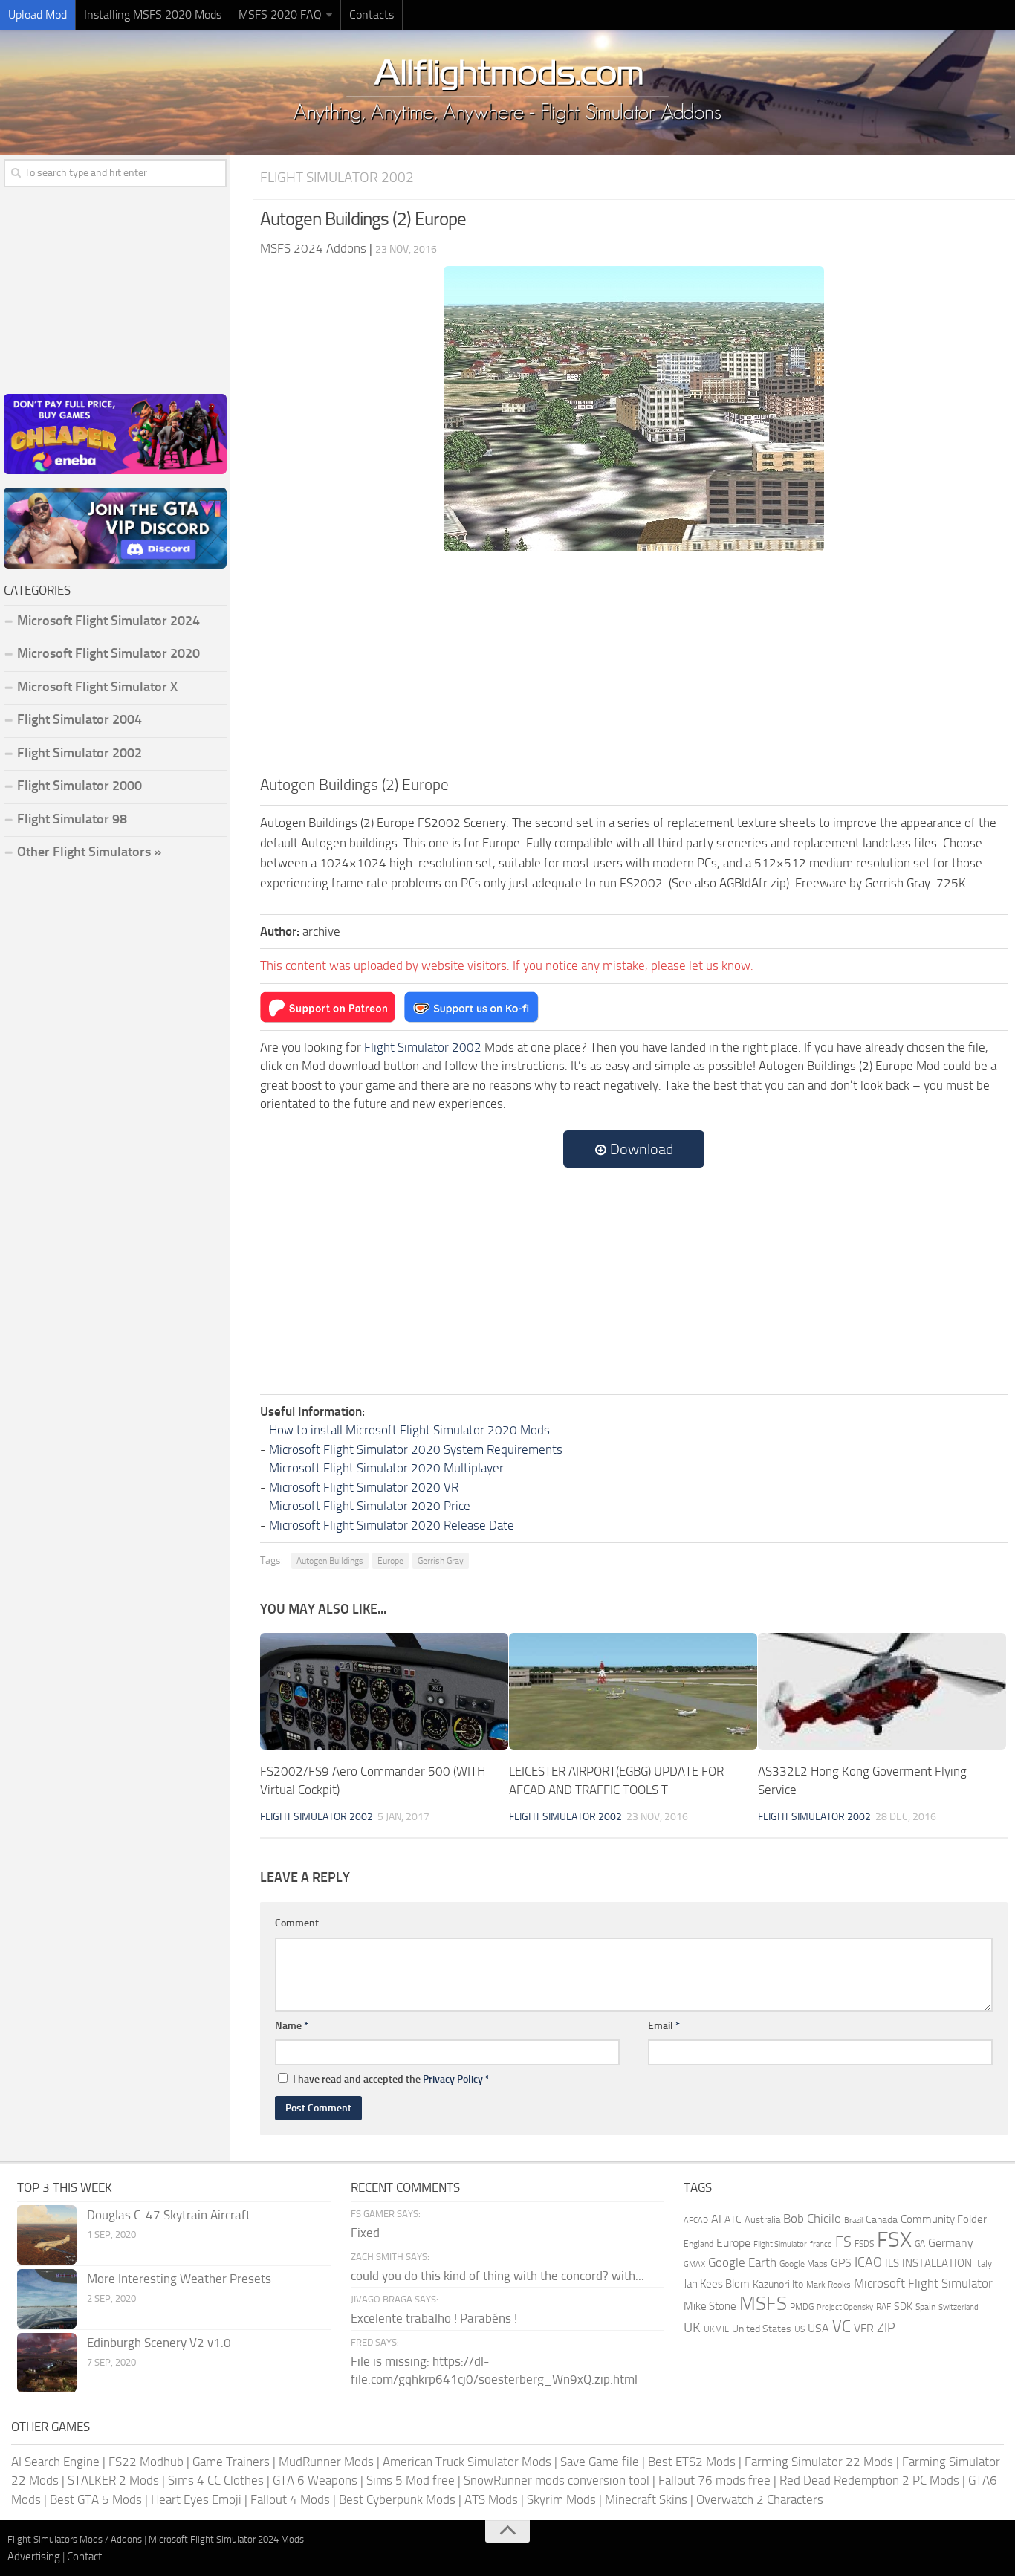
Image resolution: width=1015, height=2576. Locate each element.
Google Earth (742, 2263)
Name (292, 2026)
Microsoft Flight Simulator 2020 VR (364, 1487)
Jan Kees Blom (717, 2284)
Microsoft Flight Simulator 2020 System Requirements (416, 1449)
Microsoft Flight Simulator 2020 (108, 653)
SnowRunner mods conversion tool (557, 2480)
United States (762, 2329)
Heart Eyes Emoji (196, 2499)
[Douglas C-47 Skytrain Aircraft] (47, 2235)
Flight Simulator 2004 (80, 719)
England (698, 2244)
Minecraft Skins (646, 2499)
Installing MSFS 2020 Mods (153, 14)
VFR (864, 2328)
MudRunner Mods (326, 2462)
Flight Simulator (780, 2244)
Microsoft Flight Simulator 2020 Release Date (392, 1525)
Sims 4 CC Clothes (216, 2480)
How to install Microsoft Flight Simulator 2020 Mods (409, 1430)
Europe (390, 1561)
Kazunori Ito (778, 2284)
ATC (733, 2220)
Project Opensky (845, 2307)
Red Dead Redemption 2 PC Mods (869, 2480)
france (821, 2244)
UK (692, 2328)
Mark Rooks (828, 2285)
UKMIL (716, 2329)
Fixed (365, 2233)
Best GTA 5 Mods (96, 2499)
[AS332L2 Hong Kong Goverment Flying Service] (882, 1691)
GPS (841, 2263)
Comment (297, 1923)
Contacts (372, 14)
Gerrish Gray (441, 1561)
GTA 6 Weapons (315, 2480)
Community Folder (944, 2219)
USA (818, 2328)
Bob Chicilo (812, 2219)
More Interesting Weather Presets (179, 2279)
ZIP (886, 2328)
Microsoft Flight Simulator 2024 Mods (226, 2539)
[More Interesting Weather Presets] (47, 2299)
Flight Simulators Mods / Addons (75, 2539)
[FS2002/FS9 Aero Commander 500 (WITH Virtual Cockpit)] (384, 1691)
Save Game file (600, 2462)
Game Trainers (231, 2462)
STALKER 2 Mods (113, 2480)
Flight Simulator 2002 (337, 177)
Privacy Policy (453, 2079)
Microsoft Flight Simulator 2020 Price (370, 1506)
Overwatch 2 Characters (760, 2499)
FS (843, 2242)
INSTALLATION (937, 2263)
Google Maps (804, 2264)
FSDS (864, 2244)
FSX (894, 2240)
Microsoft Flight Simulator (923, 2284)
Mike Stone (710, 2307)
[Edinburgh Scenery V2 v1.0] (47, 2363)
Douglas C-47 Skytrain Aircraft (169, 2215)
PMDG (802, 2307)
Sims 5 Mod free (411, 2480)
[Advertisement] (634, 661)
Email (664, 2026)
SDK (903, 2307)
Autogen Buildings (330, 1561)
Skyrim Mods (561, 2499)
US (800, 2329)
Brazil (853, 2220)
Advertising (34, 2557)
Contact (84, 2557)
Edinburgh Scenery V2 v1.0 (159, 2343)
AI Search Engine (55, 2462)
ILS (892, 2263)
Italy (983, 2263)
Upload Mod (38, 14)
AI (716, 2219)
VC (841, 2327)
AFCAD (696, 2220)
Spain (925, 2307)
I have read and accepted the (391, 2079)
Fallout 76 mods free (714, 2480)
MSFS (763, 2304)
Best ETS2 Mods (692, 2462)
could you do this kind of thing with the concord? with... (497, 2276)
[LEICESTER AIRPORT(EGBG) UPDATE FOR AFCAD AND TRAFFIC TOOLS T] (633, 1691)
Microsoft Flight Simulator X (97, 687)
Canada (882, 2220)
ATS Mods (491, 2499)
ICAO (868, 2262)
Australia (762, 2220)
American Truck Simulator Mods (467, 2462)
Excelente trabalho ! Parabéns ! (434, 2318)
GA (920, 2244)
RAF (883, 2307)
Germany (951, 2243)
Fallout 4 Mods (290, 2499)
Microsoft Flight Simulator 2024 (108, 621)
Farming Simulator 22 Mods (819, 2462)
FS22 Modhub (146, 2462)
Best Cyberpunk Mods (397, 2499)
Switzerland (959, 2307)
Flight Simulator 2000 (80, 786)
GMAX (694, 2264)
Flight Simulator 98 (72, 819)
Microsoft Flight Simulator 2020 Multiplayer (386, 1468)
